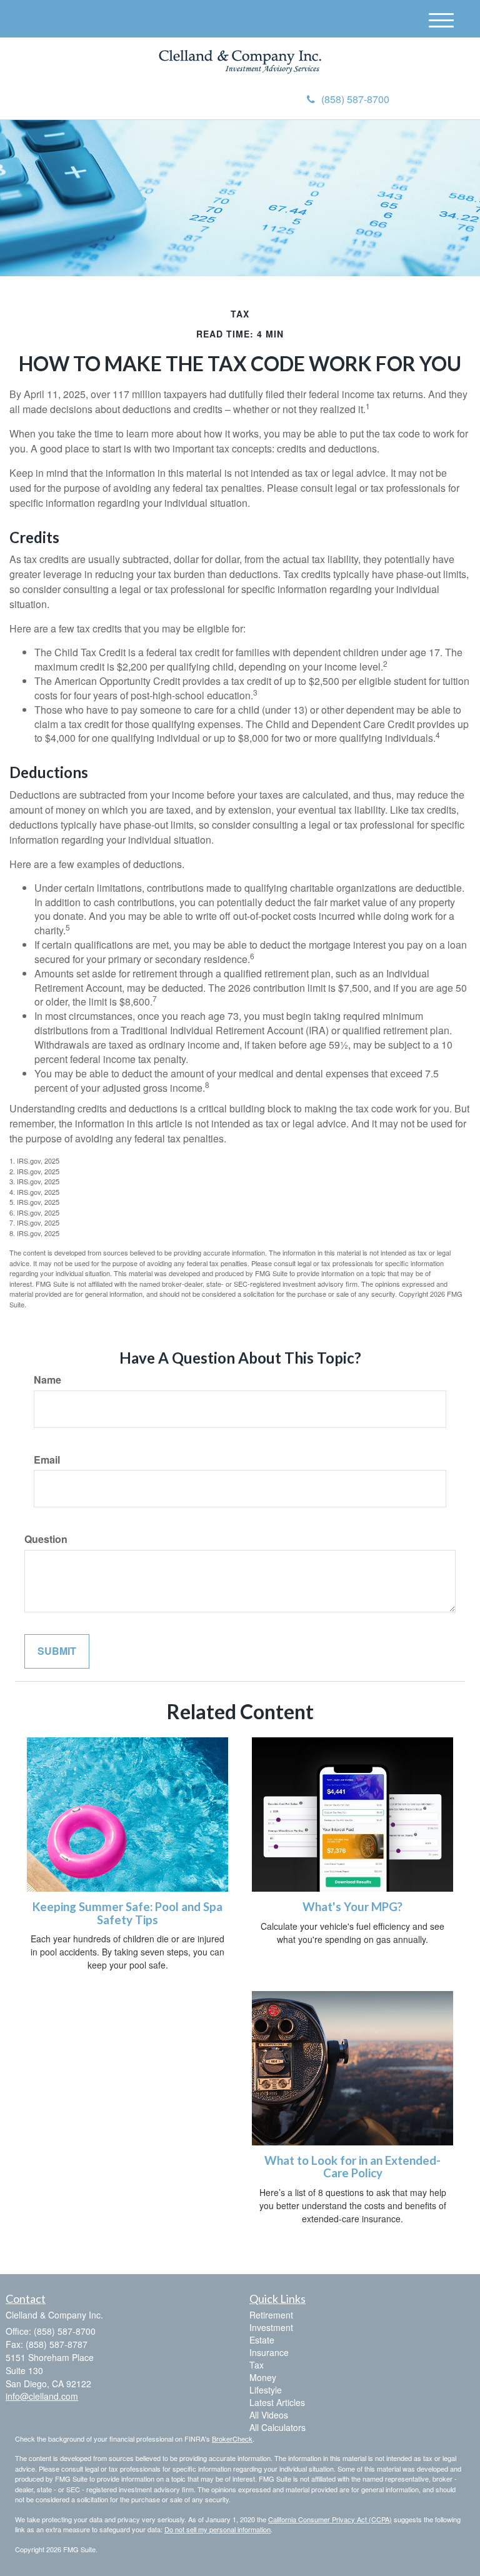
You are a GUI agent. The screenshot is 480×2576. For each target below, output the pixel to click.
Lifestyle (266, 2390)
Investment (271, 2327)
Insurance (269, 2352)
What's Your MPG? (352, 1907)
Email (47, 1460)
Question (46, 1539)
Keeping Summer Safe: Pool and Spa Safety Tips (127, 1913)
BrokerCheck (232, 2439)
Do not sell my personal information (217, 2529)
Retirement (271, 2315)
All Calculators (277, 2427)
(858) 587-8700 (355, 99)
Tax (257, 2365)
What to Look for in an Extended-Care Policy (352, 2167)
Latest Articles (277, 2402)
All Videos (269, 2415)
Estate (262, 2340)
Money (263, 2377)
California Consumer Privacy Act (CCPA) (330, 2519)
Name (47, 1380)
